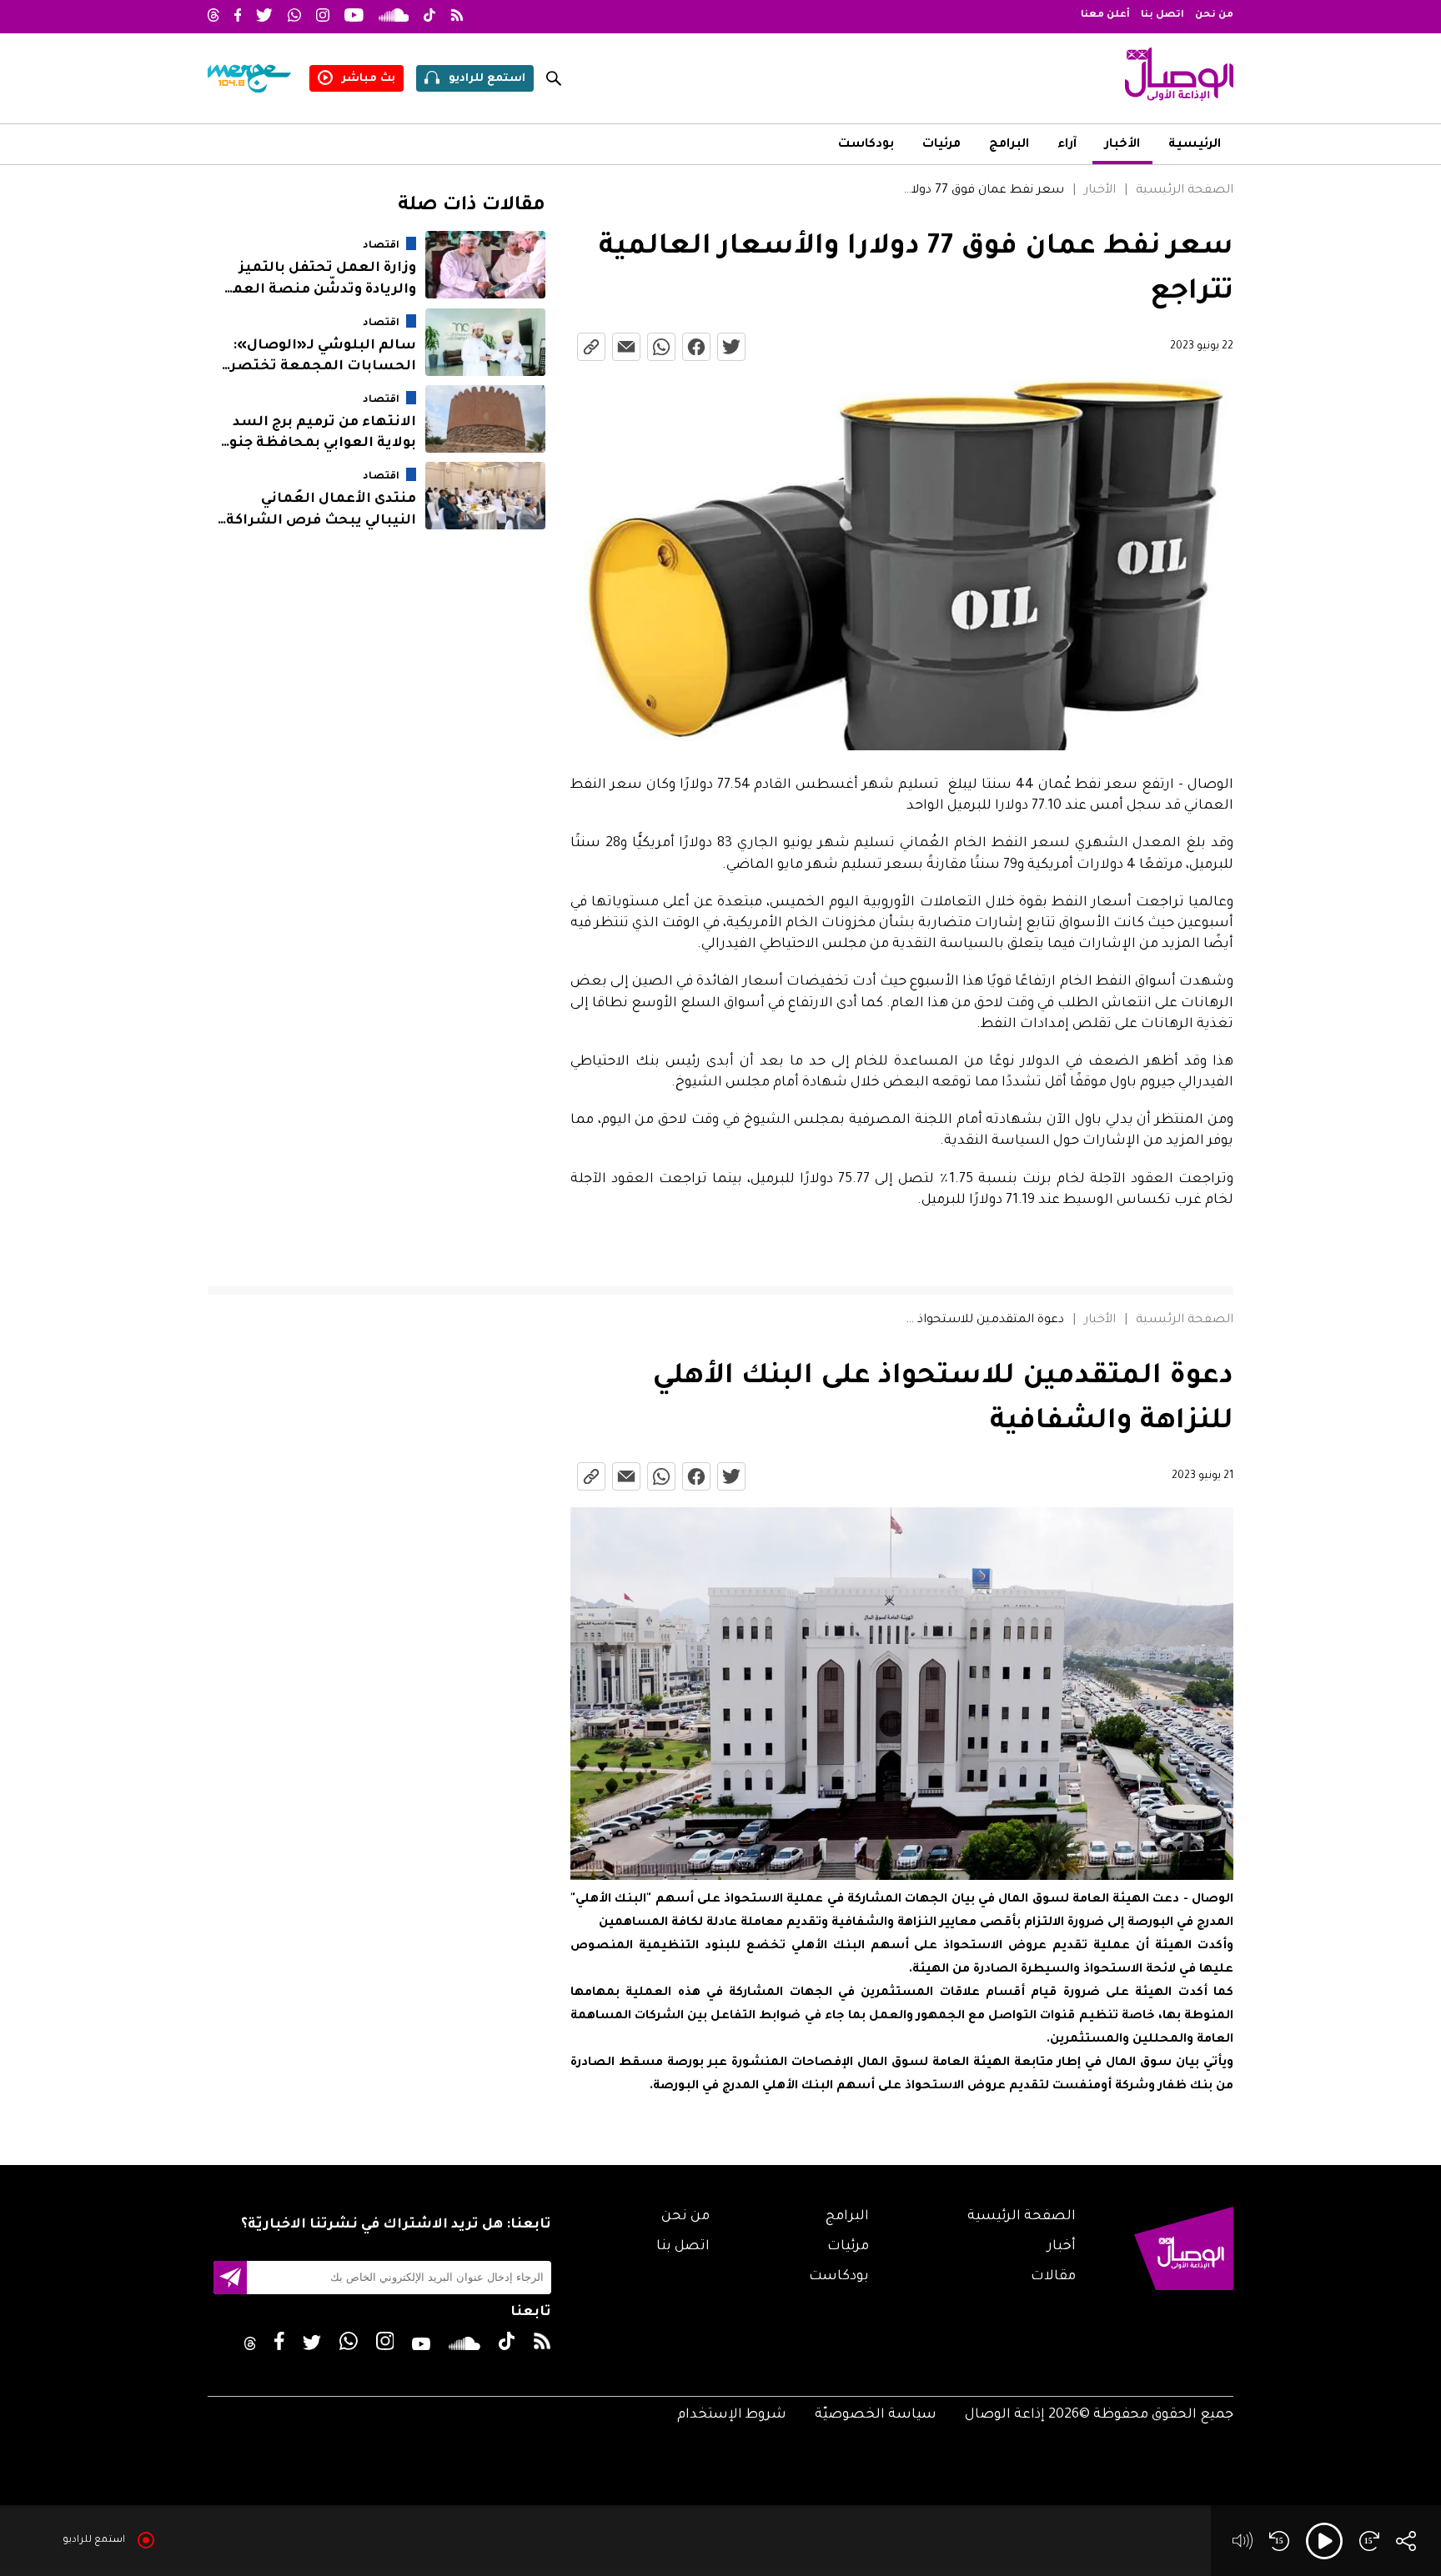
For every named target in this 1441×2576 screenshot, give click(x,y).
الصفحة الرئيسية (1185, 191)
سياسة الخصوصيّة (876, 2415)
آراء (1067, 145)
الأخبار (1122, 145)
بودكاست (866, 145)
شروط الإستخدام (732, 2415)
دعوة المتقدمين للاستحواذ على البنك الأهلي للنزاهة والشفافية (981, 1321)
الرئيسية (1195, 145)
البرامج (1009, 145)
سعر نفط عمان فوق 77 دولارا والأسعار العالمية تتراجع (981, 191)
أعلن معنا (1105, 15)
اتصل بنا (1162, 15)
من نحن (1214, 15)
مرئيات (941, 145)
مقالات (1053, 2277)
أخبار (1062, 2247)
